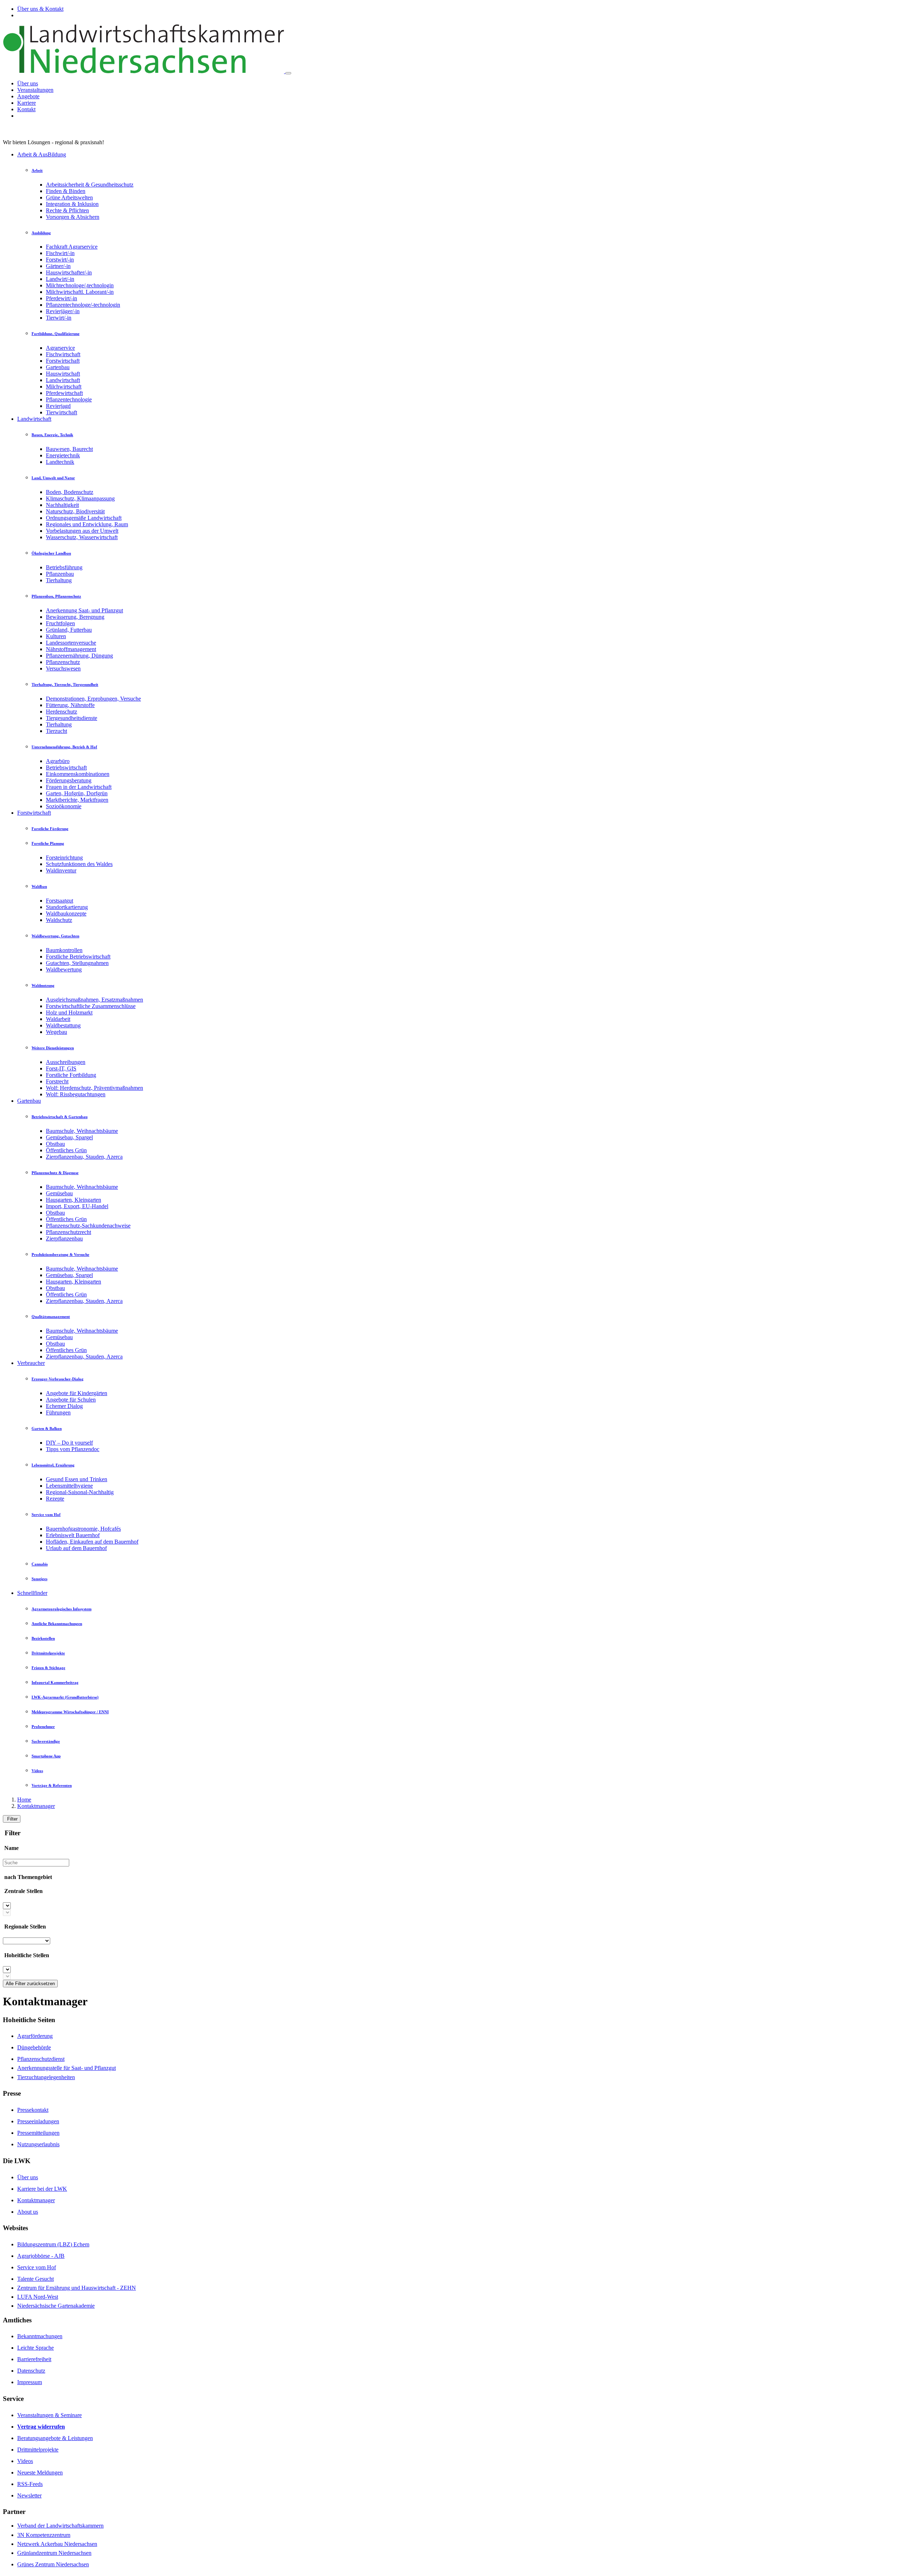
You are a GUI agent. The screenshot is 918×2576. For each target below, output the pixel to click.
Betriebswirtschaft (66, 767)
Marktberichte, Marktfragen (77, 800)
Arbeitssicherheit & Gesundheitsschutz (90, 185)
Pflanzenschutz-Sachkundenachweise (88, 1226)
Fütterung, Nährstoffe (70, 705)
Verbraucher (31, 1363)
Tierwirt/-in (59, 318)
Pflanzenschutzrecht (68, 1232)
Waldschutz (59, 920)
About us (28, 2212)
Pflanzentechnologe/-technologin (83, 305)
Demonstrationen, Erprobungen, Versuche (93, 699)
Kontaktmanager (36, 1806)
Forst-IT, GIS (61, 1068)
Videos (25, 2461)
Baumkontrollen (64, 950)
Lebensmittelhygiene (69, 1486)
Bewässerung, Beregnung (75, 617)
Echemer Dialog (64, 1406)
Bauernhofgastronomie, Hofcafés (83, 1529)
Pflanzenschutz (63, 662)
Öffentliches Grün (66, 1150)
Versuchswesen (63, 668)
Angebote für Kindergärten (77, 1393)
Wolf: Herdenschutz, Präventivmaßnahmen (94, 1088)
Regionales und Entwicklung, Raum (87, 524)
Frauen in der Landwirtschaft (79, 787)
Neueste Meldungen (40, 2473)
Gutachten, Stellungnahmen (77, 963)
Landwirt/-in (60, 279)
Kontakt (26, 109)
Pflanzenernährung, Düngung (79, 656)
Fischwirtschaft (63, 354)
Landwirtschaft (63, 380)
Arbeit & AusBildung (42, 154)
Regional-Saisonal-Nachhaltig (80, 1492)
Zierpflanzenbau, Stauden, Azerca (84, 1157)
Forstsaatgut (60, 901)
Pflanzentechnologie (69, 399)
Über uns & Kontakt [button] (40, 9)
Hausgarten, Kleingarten (74, 1200)
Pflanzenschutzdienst (41, 2059)
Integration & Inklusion (72, 204)
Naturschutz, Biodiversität (75, 511)
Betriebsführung (64, 567)
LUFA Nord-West (38, 2297)
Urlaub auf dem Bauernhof (76, 1548)
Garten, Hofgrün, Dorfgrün (77, 793)
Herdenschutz (61, 712)
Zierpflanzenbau (64, 1238)
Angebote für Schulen (71, 1400)
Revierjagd (58, 406)
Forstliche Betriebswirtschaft (78, 957)
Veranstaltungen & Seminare (49, 2415)
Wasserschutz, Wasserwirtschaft (82, 537)
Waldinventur (61, 870)
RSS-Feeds (30, 2484)
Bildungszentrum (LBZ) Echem (53, 2244)
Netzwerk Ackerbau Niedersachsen (57, 2544)
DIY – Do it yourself (69, 1443)
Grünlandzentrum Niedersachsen (54, 2553)
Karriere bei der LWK (42, 2189)
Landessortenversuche (71, 643)
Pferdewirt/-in (61, 298)
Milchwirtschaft (64, 387)
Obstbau (55, 1144)
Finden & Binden (66, 191)
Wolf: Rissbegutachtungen (76, 1094)
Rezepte (55, 1499)
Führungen (58, 1412)
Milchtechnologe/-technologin (80, 285)
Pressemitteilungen (38, 2133)
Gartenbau (58, 367)
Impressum (30, 2382)
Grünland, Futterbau (69, 630)
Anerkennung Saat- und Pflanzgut (84, 610)
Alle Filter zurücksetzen (30, 1984)
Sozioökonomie (64, 806)
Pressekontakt (33, 2110)
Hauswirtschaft (63, 374)
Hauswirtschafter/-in (69, 272)
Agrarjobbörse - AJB (41, 2256)
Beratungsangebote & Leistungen (55, 2438)
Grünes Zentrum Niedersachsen (53, 2564)
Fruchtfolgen (60, 623)
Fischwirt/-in (60, 253)
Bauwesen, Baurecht (69, 449)
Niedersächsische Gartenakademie (56, 2306)
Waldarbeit (58, 1019)
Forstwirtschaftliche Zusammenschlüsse (91, 1006)
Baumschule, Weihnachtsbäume (82, 1131)
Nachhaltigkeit (62, 505)
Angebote (28, 96)
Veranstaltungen (35, 90)
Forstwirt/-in (60, 260)
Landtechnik (60, 462)
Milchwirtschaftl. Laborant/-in (80, 292)
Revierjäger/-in (63, 311)
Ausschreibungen (66, 1062)
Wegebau (56, 1032)
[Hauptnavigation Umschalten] (288, 73)
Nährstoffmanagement (71, 649)
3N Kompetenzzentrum (44, 2535)
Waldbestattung (63, 1025)
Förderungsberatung (69, 780)
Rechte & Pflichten (67, 210)
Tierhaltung (59, 580)
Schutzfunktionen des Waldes (79, 864)
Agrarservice (60, 348)
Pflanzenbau (60, 574)
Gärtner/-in (58, 266)
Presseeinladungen (38, 2121)
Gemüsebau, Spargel (69, 1137)
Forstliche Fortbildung (71, 1075)
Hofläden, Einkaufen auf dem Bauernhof (92, 1542)
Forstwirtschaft (63, 361)
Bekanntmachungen (40, 2336)
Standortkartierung (67, 907)
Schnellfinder (32, 1593)
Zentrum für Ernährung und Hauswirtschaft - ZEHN (77, 2288)
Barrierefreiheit (34, 2359)
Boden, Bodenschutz (70, 492)
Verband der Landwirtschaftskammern (60, 2526)
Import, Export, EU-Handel (77, 1206)
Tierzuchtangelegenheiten (46, 2077)
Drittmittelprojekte (38, 2450)
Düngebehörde (34, 2047)
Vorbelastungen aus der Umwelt (82, 531)
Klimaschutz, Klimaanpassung (80, 498)
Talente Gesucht (36, 2279)
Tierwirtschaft (61, 412)
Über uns (28, 83)
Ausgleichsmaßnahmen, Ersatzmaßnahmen (94, 1000)
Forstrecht (57, 1081)
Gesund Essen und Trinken (77, 1479)
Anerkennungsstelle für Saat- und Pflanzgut (67, 2068)
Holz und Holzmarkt (69, 1012)
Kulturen (56, 636)
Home (24, 1800)
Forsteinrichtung (64, 858)
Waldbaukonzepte (66, 913)
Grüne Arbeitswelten (69, 197)
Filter (12, 1819)
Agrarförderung (35, 2036)
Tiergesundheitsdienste (72, 718)
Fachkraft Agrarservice (72, 247)
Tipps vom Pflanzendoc (73, 1449)
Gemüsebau (59, 1193)
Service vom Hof (37, 2267)
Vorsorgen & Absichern (73, 217)
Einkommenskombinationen (78, 774)
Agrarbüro (58, 761)
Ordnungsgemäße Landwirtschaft (84, 518)
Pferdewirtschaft (64, 393)
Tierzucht (56, 731)
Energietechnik (63, 455)
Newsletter (29, 2495)
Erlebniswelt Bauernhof (73, 1535)
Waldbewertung (64, 969)
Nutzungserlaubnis (38, 2144)
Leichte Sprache (36, 2348)
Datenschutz (31, 2371)
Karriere (27, 103)
